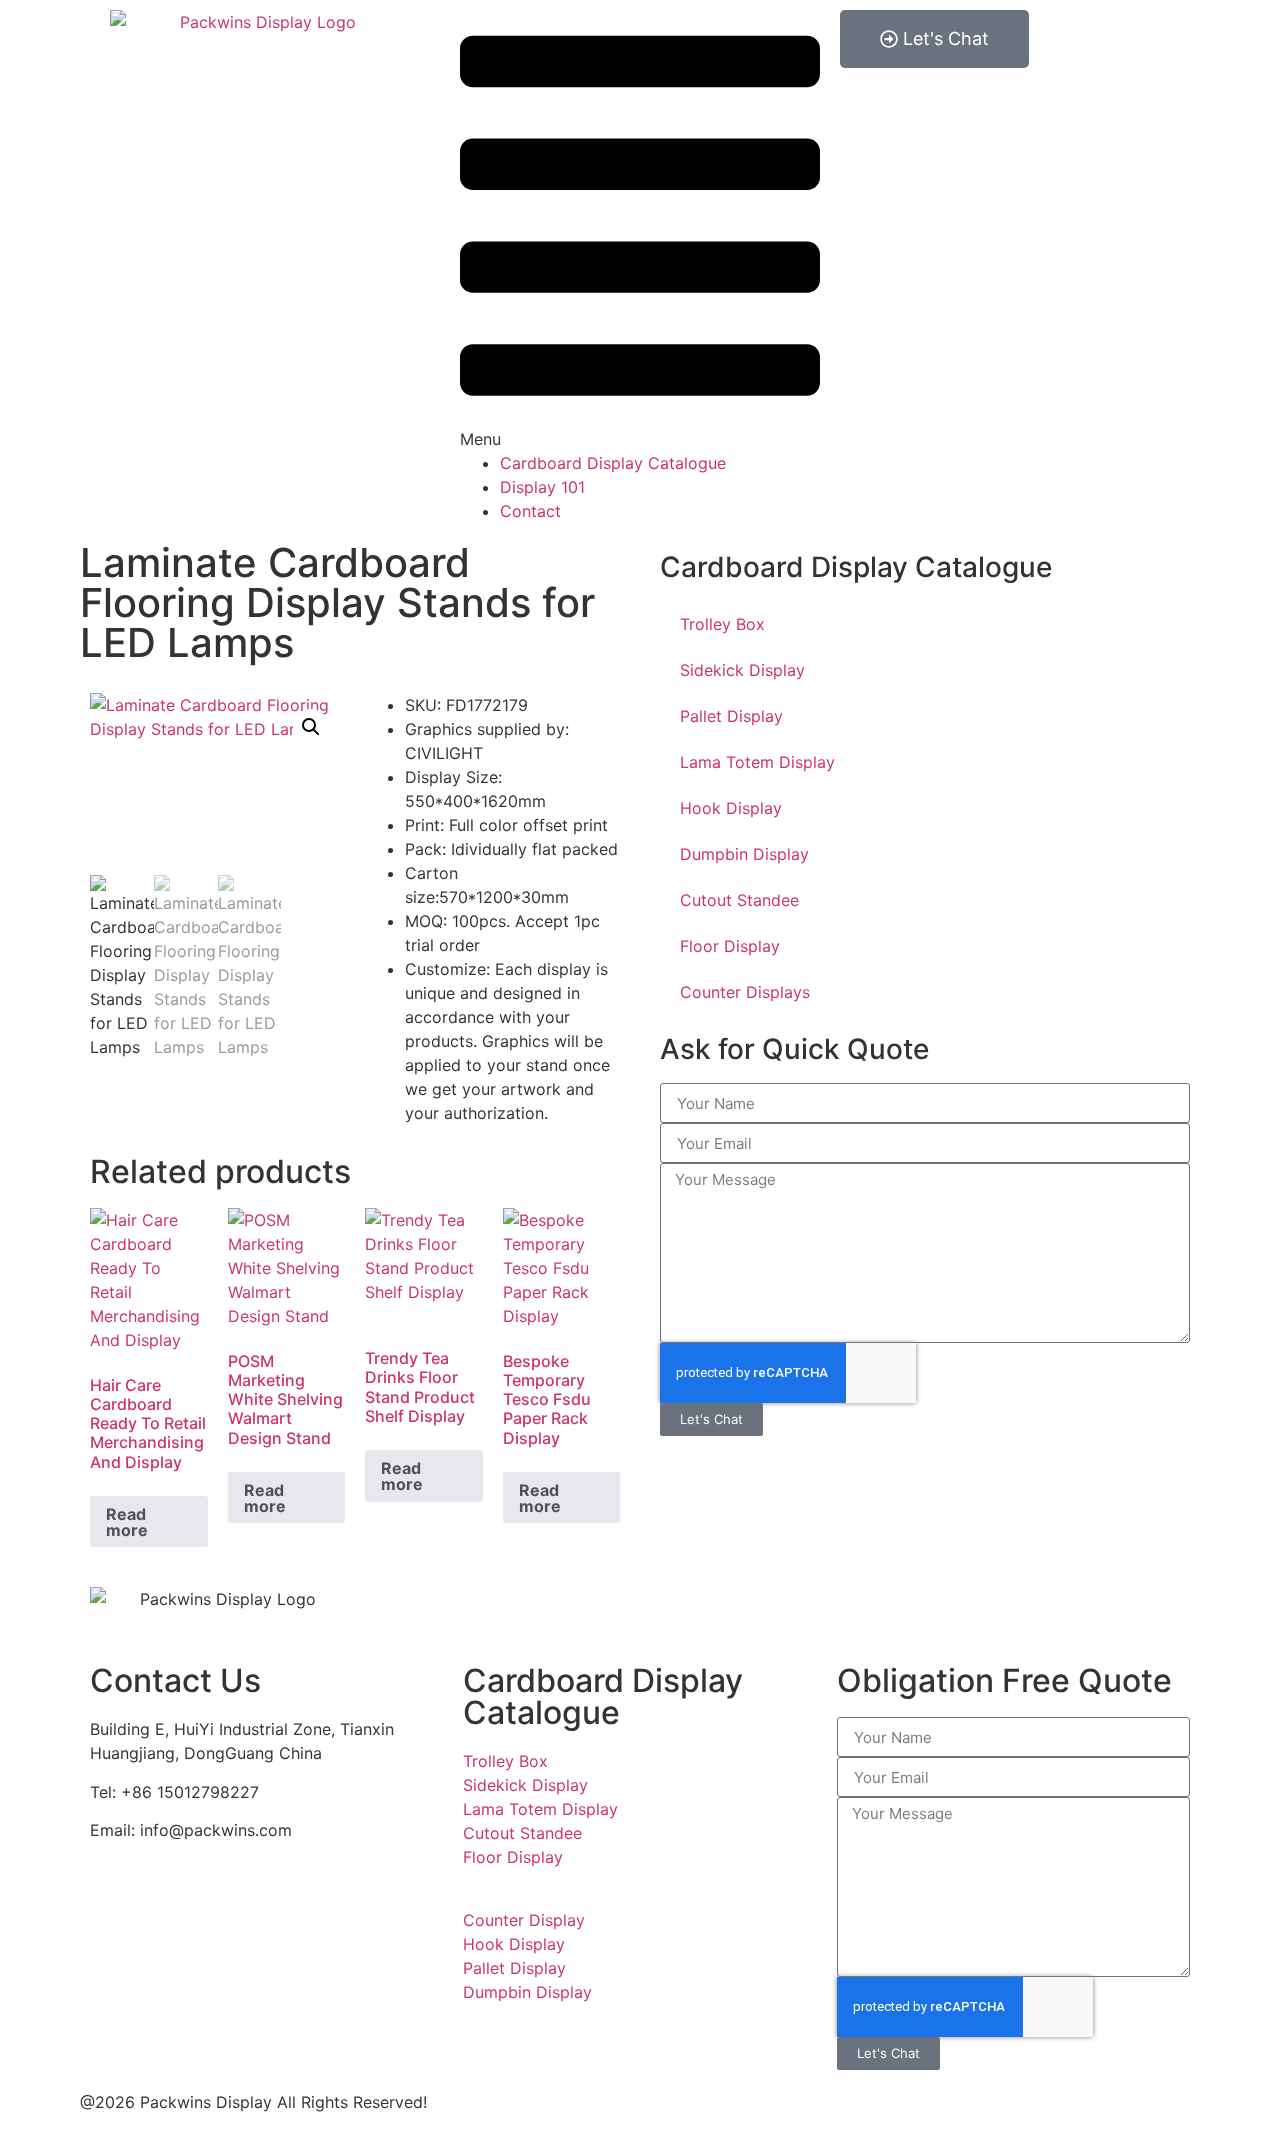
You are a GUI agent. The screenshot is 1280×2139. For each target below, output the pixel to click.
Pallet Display (731, 716)
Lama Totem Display (757, 762)
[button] (640, 230)
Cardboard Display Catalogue (613, 463)
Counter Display (524, 1920)
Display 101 (542, 487)
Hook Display (731, 808)
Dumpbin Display (744, 854)
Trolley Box (722, 624)
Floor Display (730, 946)
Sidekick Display (742, 670)
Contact (530, 511)
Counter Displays (745, 992)
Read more (127, 1522)
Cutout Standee (739, 900)
